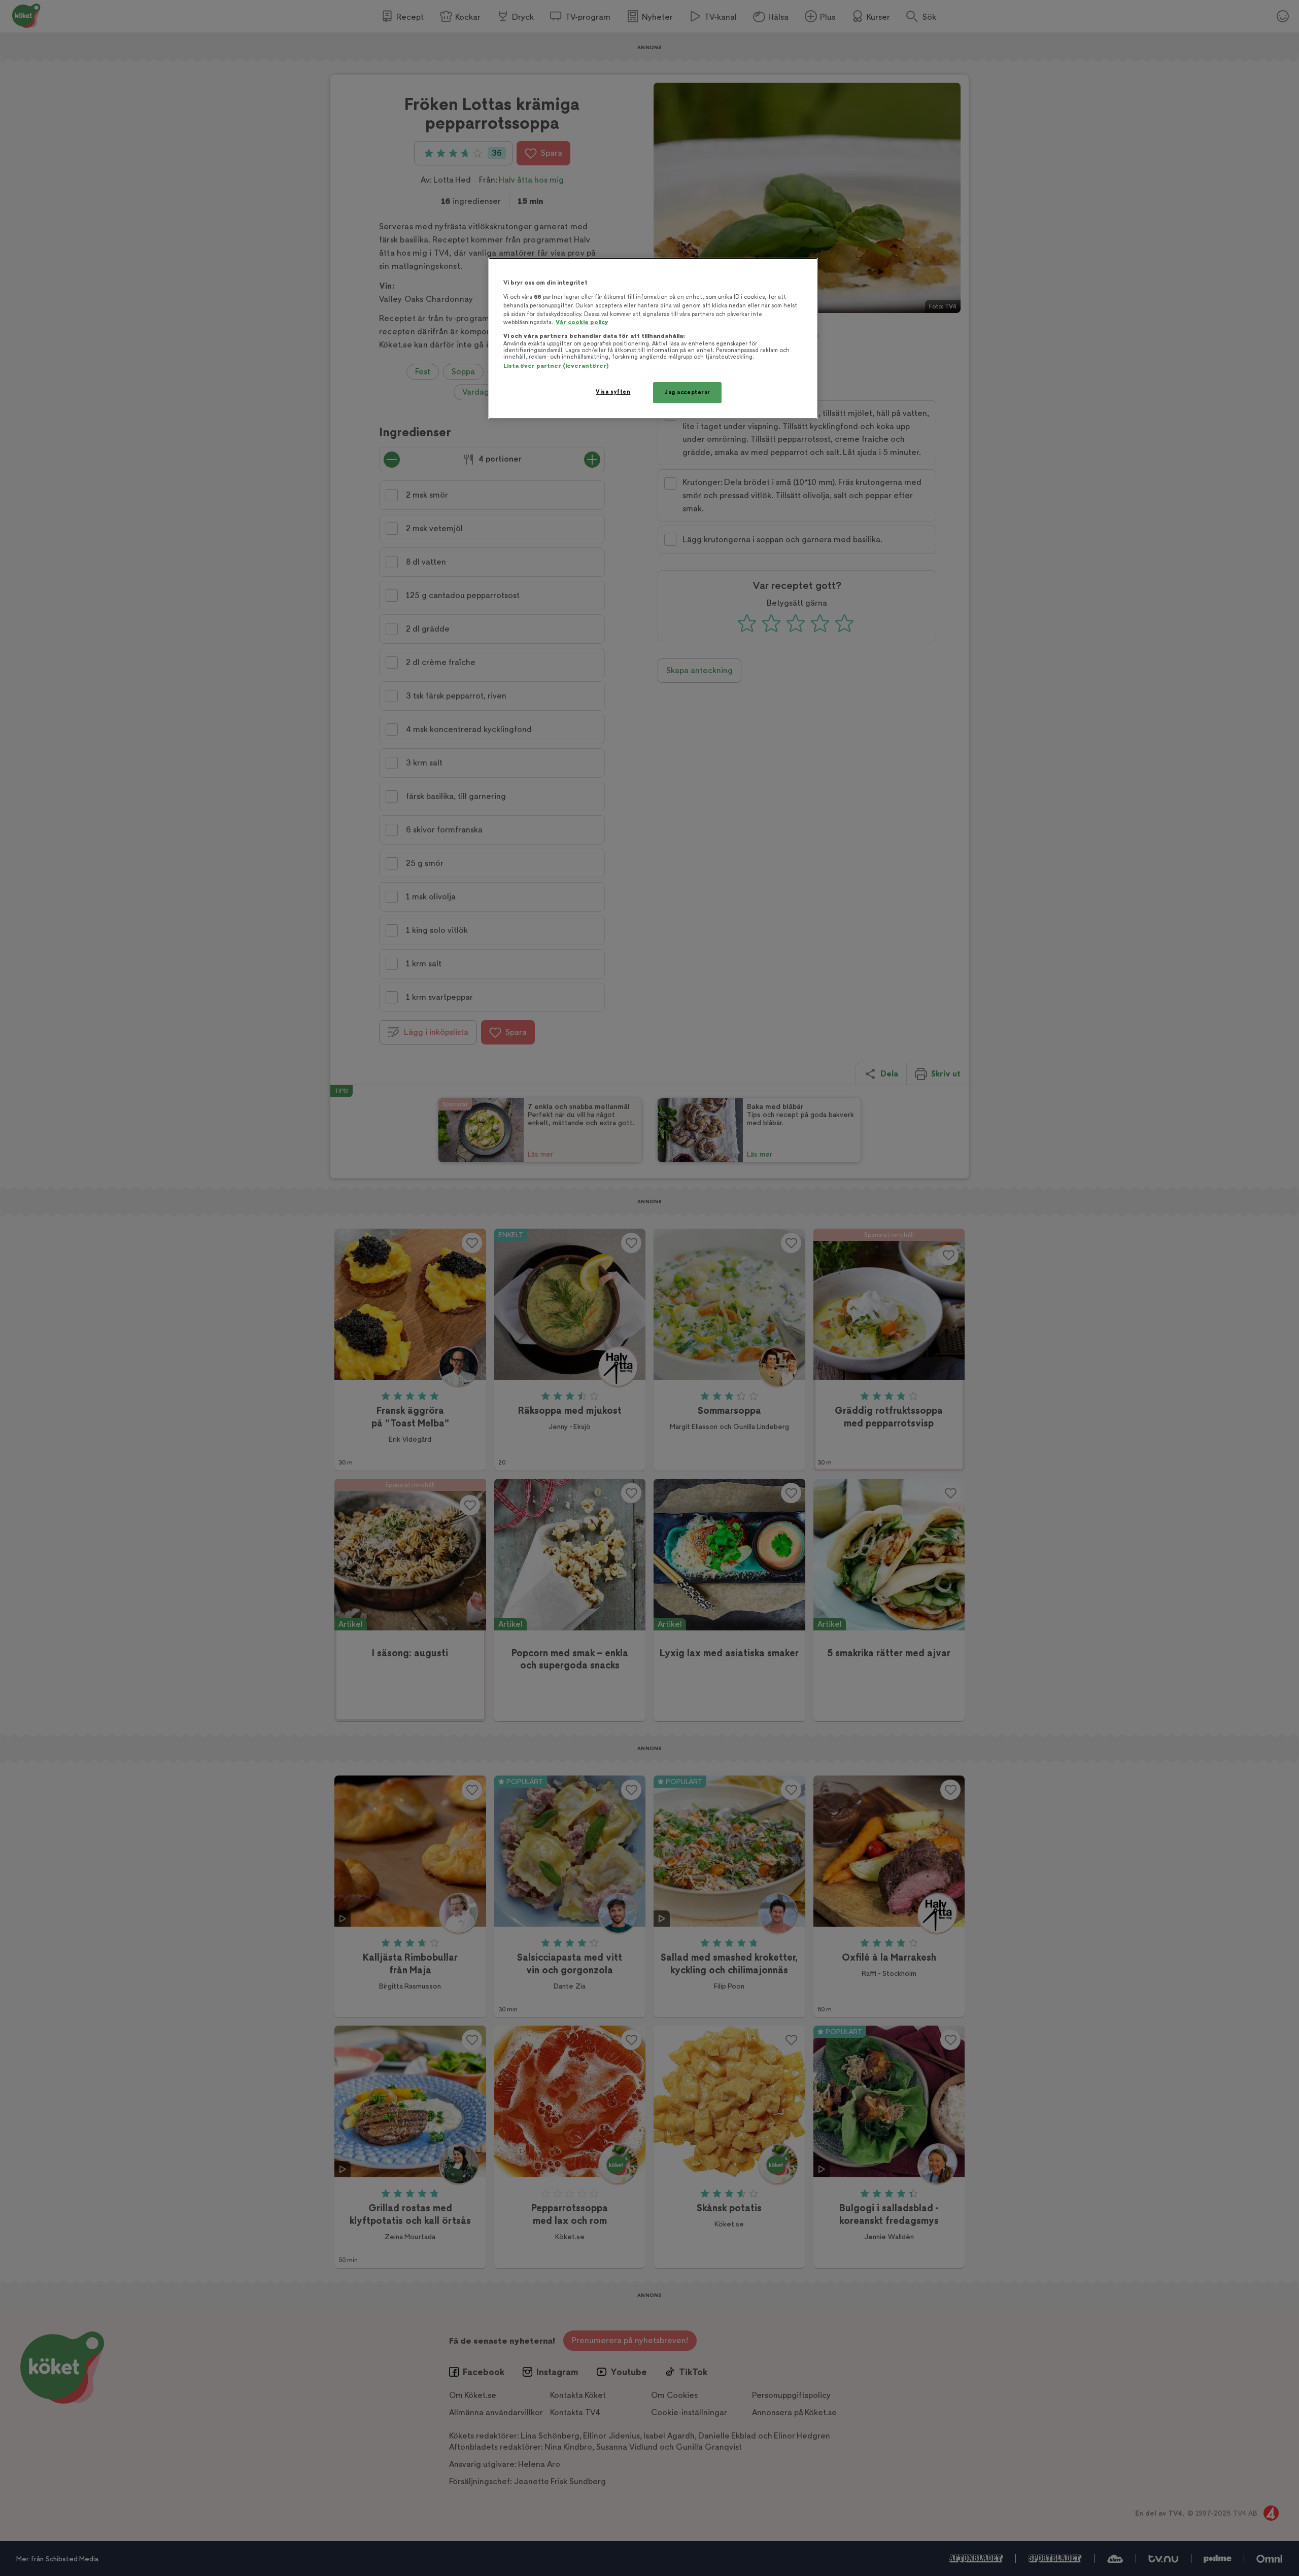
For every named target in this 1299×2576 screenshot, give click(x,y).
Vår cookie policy (582, 322)
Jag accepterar (687, 392)
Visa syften (613, 392)
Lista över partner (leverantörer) (556, 366)
